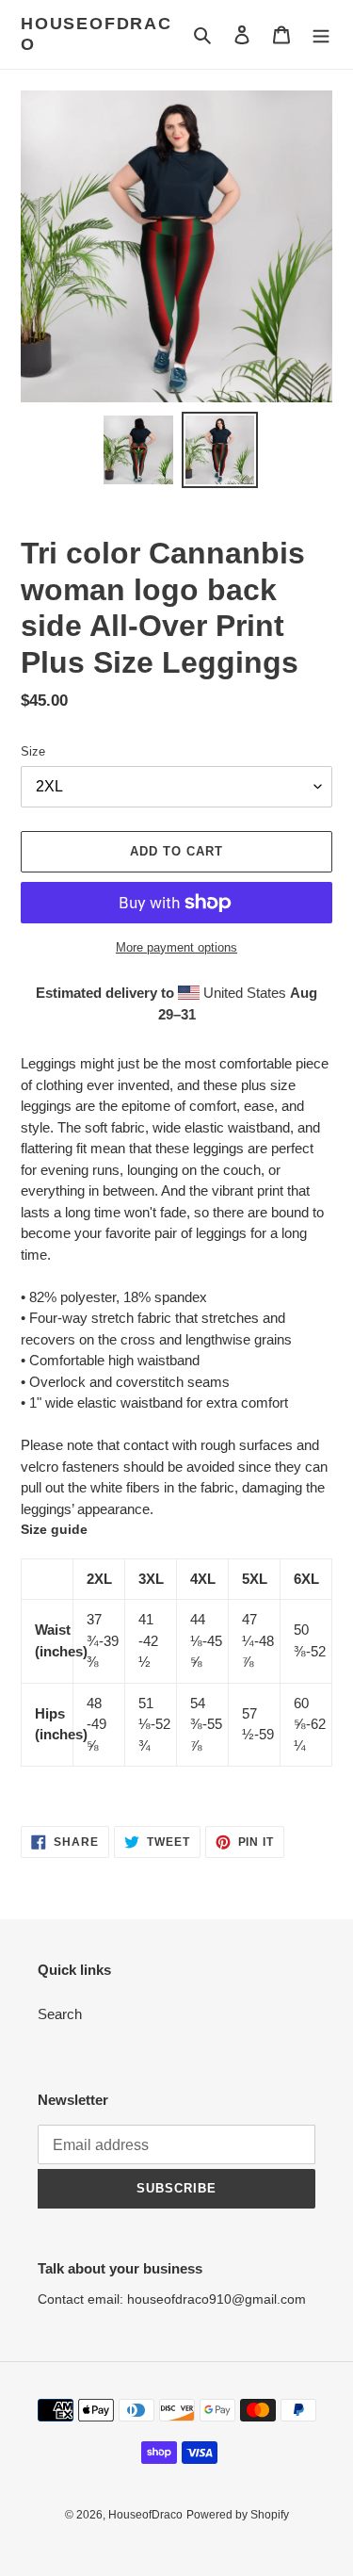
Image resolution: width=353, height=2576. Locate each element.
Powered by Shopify (238, 2515)
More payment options (176, 947)
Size (33, 751)
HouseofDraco (96, 34)
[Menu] (321, 34)
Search (60, 2014)
